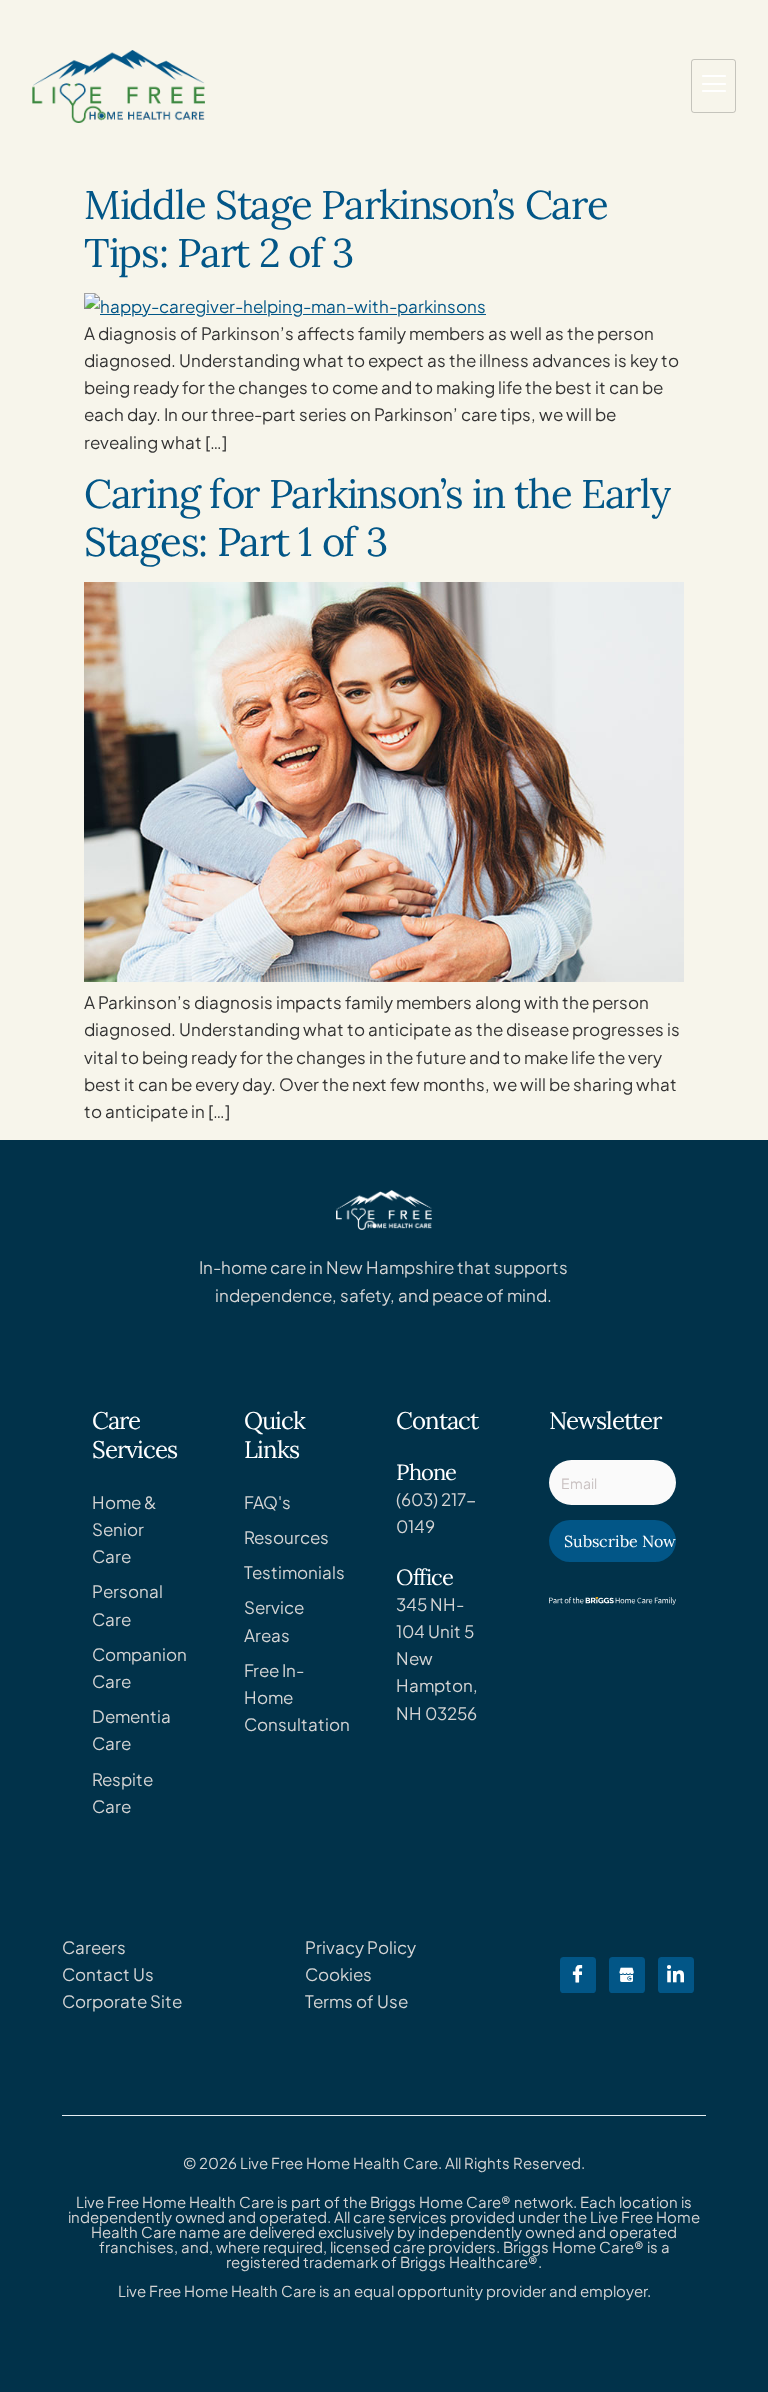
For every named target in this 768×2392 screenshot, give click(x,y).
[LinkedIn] (676, 1975)
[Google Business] (627, 1975)
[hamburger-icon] (713, 86)
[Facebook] (578, 1975)
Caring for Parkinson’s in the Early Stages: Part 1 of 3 (377, 517)
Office (424, 1577)
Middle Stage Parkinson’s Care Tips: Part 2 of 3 (345, 228)
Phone (426, 1472)
